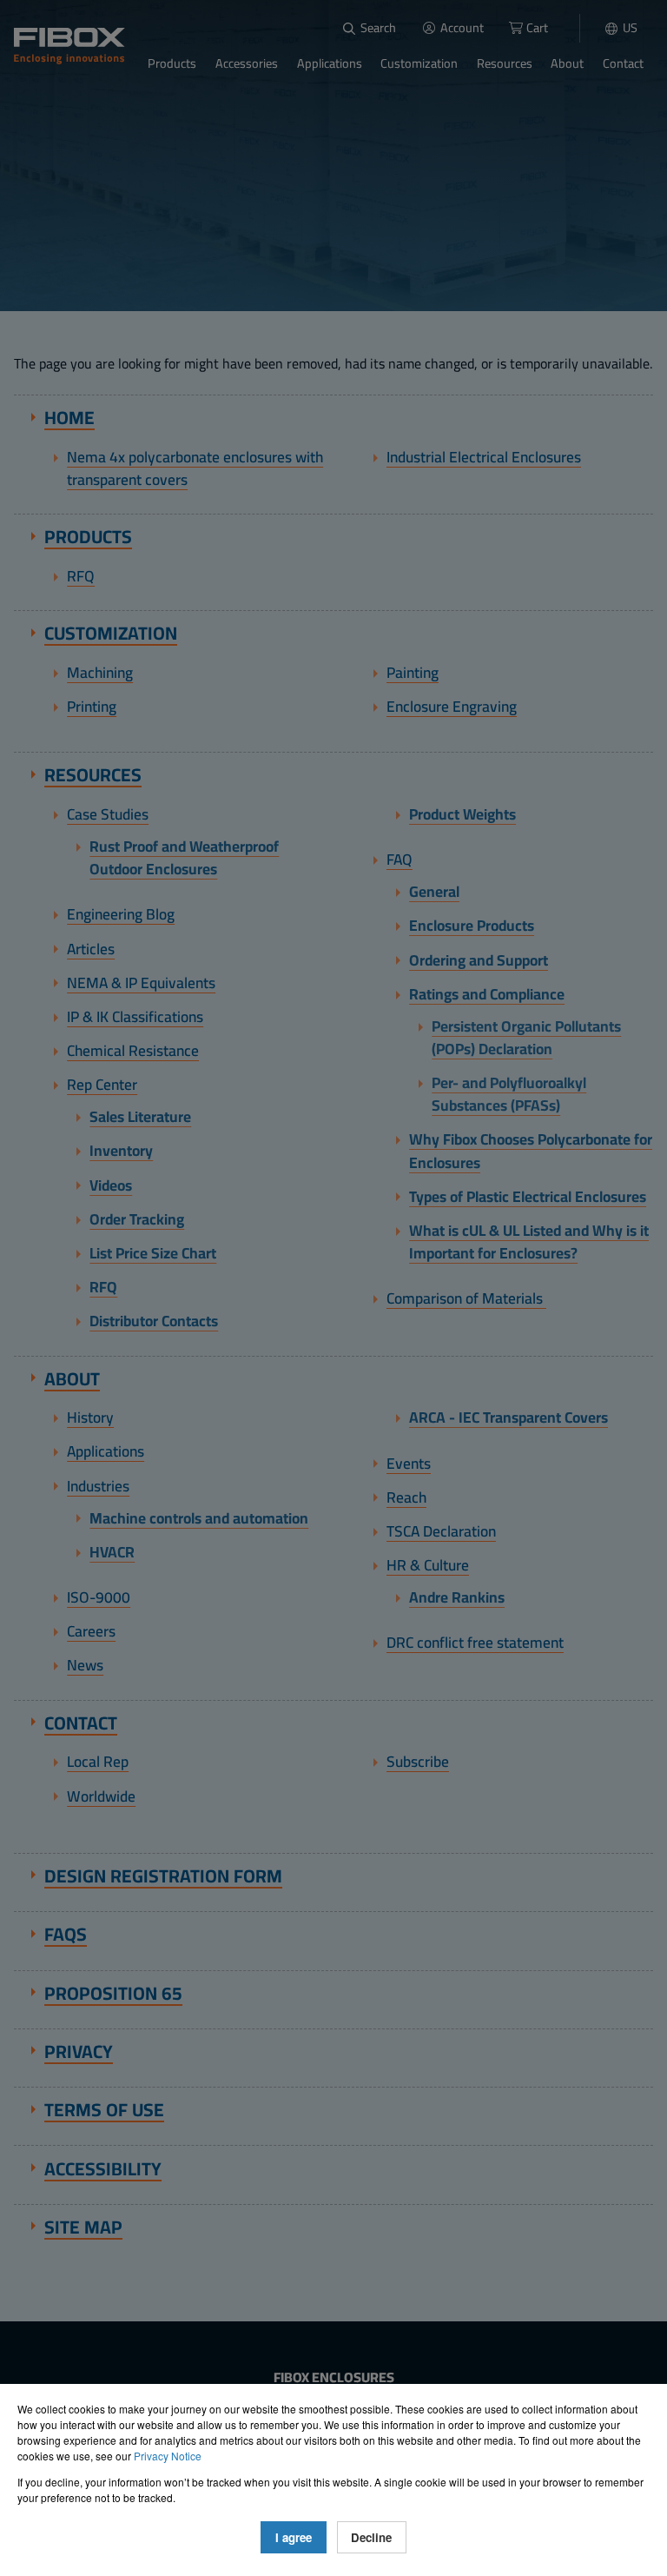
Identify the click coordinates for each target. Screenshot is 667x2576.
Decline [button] (371, 2537)
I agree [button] (294, 2537)
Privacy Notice (168, 2456)
